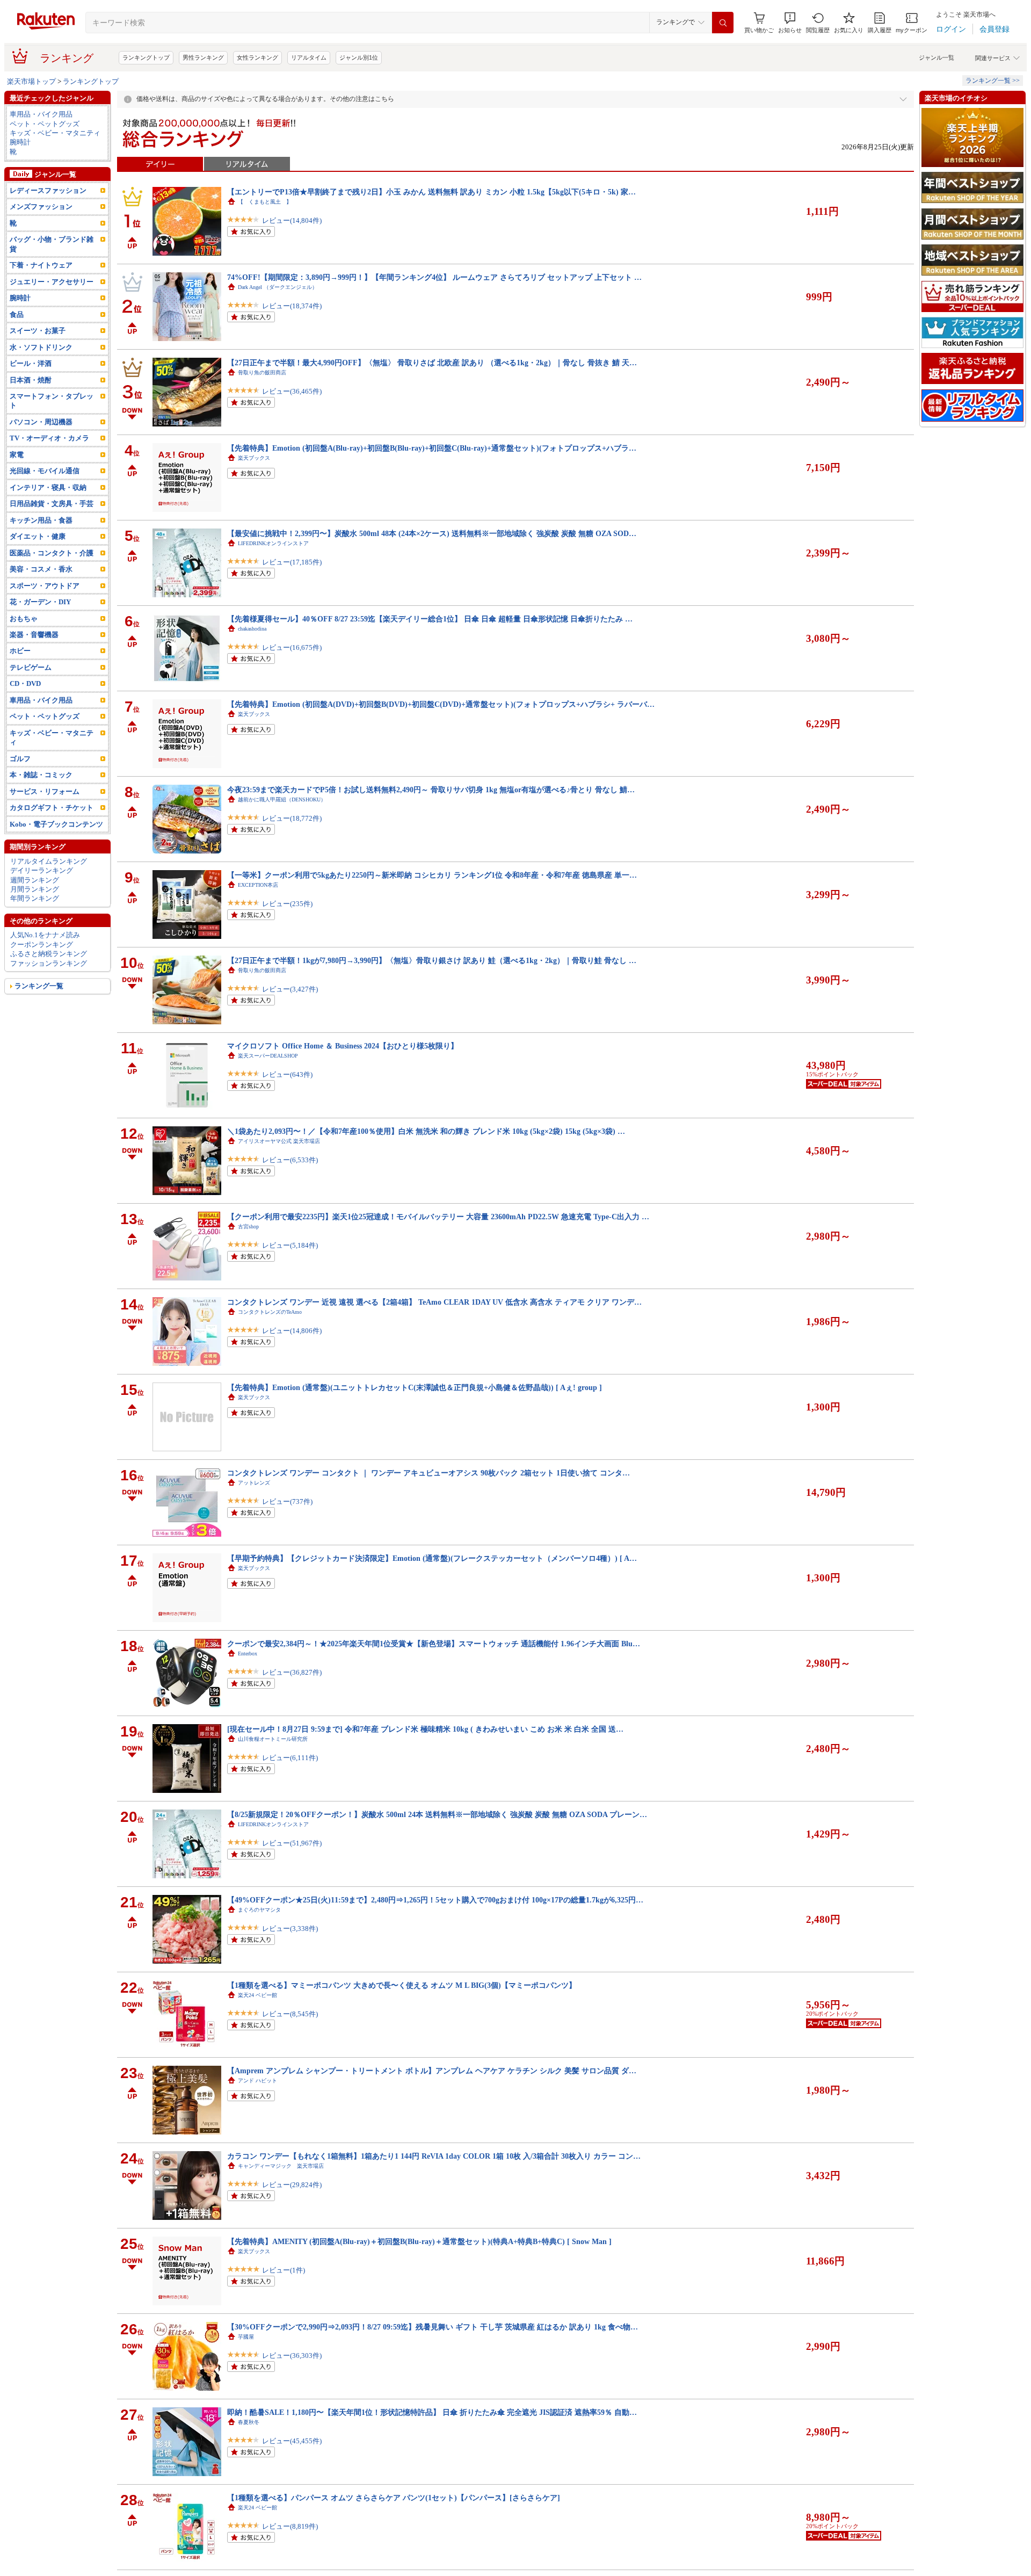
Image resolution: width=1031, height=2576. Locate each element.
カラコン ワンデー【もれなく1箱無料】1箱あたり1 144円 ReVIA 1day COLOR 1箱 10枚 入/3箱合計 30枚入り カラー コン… (434, 2156)
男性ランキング (203, 57)
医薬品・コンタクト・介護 (52, 553)
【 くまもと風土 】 (265, 202)
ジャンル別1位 (359, 57)
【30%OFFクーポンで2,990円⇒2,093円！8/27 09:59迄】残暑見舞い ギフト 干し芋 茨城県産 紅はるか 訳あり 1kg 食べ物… (433, 2327)
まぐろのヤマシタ (259, 1910)
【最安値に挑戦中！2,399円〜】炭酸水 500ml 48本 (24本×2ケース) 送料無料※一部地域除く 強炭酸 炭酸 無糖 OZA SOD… (432, 533)
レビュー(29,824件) (292, 2185)
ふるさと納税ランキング (49, 954)
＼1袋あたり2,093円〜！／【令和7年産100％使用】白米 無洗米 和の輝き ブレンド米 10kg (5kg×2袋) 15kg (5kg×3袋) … (426, 1131)
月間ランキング (35, 889)
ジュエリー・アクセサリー (52, 282)
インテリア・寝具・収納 (48, 487)
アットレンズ (254, 1483)
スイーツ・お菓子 (38, 331)
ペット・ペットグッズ (45, 124)
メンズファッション (41, 207)
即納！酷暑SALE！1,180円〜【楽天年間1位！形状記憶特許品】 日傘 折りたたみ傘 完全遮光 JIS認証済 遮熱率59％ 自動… (432, 2412)
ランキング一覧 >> (993, 81)
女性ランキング (257, 57)
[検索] (723, 23)
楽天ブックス (254, 458)
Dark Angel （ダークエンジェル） (278, 287)
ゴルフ (20, 759)
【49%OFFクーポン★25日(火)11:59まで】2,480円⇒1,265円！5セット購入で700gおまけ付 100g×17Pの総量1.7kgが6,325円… (435, 1900)
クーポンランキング (42, 945)
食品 (17, 314)
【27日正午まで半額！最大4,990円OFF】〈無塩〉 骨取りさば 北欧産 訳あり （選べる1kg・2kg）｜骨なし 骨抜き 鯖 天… (432, 363)
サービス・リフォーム (45, 791)
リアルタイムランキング (49, 861)
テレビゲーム (31, 667)
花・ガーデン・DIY (40, 602)
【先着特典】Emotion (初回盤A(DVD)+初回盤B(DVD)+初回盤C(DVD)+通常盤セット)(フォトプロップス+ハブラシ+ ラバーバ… (441, 704)
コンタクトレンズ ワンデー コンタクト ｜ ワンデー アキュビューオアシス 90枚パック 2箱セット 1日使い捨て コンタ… (429, 1473)
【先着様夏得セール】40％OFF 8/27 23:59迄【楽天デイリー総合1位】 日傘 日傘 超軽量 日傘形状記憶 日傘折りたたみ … (430, 619)
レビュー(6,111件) (290, 1758)
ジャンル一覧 (936, 57)
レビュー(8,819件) (290, 2526)
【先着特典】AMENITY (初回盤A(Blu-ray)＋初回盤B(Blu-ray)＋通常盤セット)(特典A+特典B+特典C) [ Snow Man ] (419, 2241)
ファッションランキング (49, 963)
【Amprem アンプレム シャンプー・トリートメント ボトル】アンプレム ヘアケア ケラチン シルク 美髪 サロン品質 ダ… (432, 2071)
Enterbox (248, 1654)
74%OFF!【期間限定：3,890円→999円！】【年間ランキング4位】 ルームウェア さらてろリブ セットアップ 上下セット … (434, 277)
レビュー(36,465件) (292, 391)
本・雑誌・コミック (41, 775)
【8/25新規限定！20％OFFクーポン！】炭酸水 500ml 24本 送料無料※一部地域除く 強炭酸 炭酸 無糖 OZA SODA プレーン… (437, 1814)
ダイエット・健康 (38, 536)
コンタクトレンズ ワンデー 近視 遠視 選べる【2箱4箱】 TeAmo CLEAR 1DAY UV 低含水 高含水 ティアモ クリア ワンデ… (434, 1302)
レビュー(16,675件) (292, 647)
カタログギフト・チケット (52, 808)
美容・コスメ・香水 (41, 569)
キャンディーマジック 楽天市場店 (281, 2166)
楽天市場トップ (31, 81)
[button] (790, 23)
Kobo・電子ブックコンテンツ (56, 824)
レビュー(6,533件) (290, 1160)
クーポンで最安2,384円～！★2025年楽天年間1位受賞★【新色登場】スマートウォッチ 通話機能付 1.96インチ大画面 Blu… (434, 1644)
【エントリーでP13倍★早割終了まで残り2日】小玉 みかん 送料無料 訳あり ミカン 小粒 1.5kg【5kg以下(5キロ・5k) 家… (431, 192)
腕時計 (20, 142)
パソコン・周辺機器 (41, 422)
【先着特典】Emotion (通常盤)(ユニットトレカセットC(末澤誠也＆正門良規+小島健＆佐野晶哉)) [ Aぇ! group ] (415, 1387)
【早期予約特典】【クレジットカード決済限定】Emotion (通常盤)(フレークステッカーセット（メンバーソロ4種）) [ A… (432, 1558)
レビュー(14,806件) (292, 1331)
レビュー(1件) (284, 2270)
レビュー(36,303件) (292, 2356)
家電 (17, 455)
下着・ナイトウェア (41, 265)
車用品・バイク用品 (41, 114)
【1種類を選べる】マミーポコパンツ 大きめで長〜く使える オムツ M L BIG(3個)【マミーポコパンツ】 (402, 1985)
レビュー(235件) (287, 904)
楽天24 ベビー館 (257, 1995)
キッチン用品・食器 (41, 520)
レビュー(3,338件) (290, 1929)
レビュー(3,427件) (290, 989)
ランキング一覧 (39, 986)
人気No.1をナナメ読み (45, 935)
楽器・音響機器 (34, 635)
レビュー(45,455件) (292, 2441)
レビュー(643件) (287, 1074)
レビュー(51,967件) (292, 1843)
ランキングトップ (146, 57)
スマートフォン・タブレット (52, 401)
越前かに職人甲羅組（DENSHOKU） (282, 799)
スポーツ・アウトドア (45, 586)
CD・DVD (25, 683)
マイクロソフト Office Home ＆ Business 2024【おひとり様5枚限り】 (343, 1046)
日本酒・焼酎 (31, 380)
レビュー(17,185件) (292, 562)
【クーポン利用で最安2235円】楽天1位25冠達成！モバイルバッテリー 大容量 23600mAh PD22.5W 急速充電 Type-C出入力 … (438, 1217)
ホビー (20, 651)
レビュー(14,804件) (292, 220)
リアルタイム (309, 57)
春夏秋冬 (249, 2422)
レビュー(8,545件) (290, 2014)
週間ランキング (35, 880)
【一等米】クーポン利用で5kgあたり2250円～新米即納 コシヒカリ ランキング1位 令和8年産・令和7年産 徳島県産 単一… (432, 875)
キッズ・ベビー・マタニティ (55, 133)
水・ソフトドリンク (41, 347)
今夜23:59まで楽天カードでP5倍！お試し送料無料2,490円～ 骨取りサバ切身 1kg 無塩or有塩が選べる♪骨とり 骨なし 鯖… (431, 790)
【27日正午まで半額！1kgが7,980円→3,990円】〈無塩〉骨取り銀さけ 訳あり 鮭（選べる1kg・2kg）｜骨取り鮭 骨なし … (432, 960)
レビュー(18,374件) (292, 306)
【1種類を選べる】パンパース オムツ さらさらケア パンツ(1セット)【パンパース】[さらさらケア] (394, 2498)
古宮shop (248, 1227)
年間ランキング (35, 898)
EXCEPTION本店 (258, 885)
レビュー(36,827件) (292, 1672)
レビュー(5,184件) (290, 1245)
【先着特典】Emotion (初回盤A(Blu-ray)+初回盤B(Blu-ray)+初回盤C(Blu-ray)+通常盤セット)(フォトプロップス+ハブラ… (432, 448)
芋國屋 (246, 2337)
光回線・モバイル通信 (45, 471)
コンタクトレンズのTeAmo (270, 1312)
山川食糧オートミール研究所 (273, 1739)
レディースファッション (48, 190)
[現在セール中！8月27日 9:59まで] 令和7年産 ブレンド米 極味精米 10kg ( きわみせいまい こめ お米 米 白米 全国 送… (425, 1729)
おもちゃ (24, 618)
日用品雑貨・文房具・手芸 (52, 504)
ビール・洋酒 (31, 363)
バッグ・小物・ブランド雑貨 (52, 244)
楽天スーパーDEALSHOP (268, 1056)
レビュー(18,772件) (292, 818)
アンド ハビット (257, 2081)
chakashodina (252, 629)
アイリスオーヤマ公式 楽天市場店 (279, 1141)
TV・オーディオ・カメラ (49, 438)
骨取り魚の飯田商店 (262, 372)
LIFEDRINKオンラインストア (273, 543)
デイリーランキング (42, 870)
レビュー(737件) (287, 1502)
